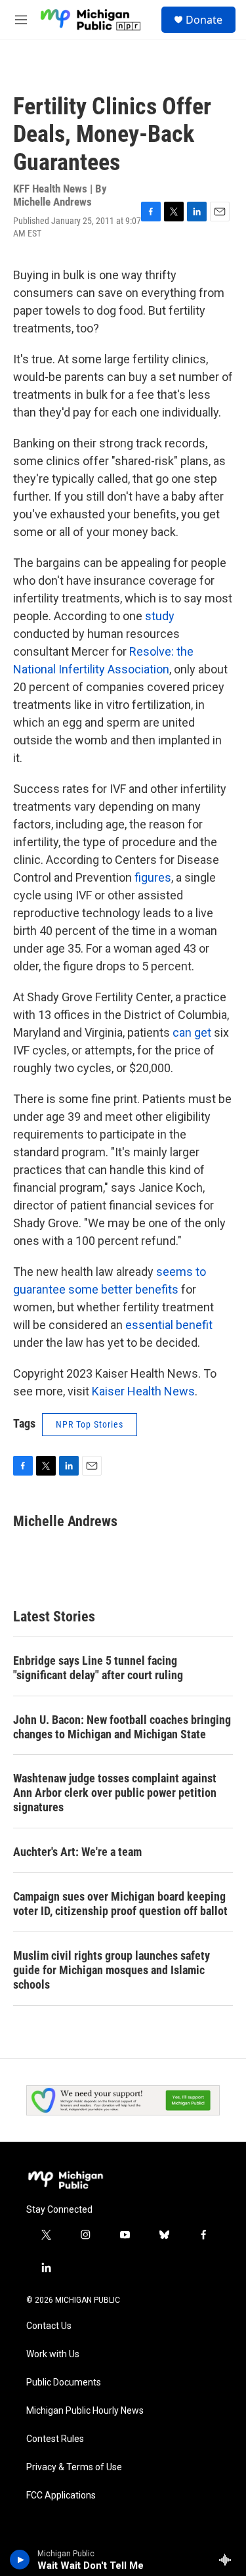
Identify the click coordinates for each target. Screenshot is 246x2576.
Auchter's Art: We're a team (77, 1852)
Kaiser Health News (143, 1391)
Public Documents (64, 2383)
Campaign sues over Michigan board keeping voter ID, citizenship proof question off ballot (120, 1904)
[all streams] (229, 2560)
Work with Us (53, 2354)
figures (153, 877)
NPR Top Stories (90, 1424)
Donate (204, 20)
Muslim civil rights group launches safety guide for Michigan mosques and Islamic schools (112, 1970)
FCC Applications (61, 2496)
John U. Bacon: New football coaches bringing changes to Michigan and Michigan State (122, 1727)
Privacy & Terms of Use (74, 2467)
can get (192, 1032)
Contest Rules (55, 2439)
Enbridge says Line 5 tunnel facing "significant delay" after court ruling (98, 1668)
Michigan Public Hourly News (85, 2411)
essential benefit (169, 1325)
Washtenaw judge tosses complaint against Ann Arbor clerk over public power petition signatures (115, 1793)
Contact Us (49, 2326)
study (160, 616)
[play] (20, 2560)
